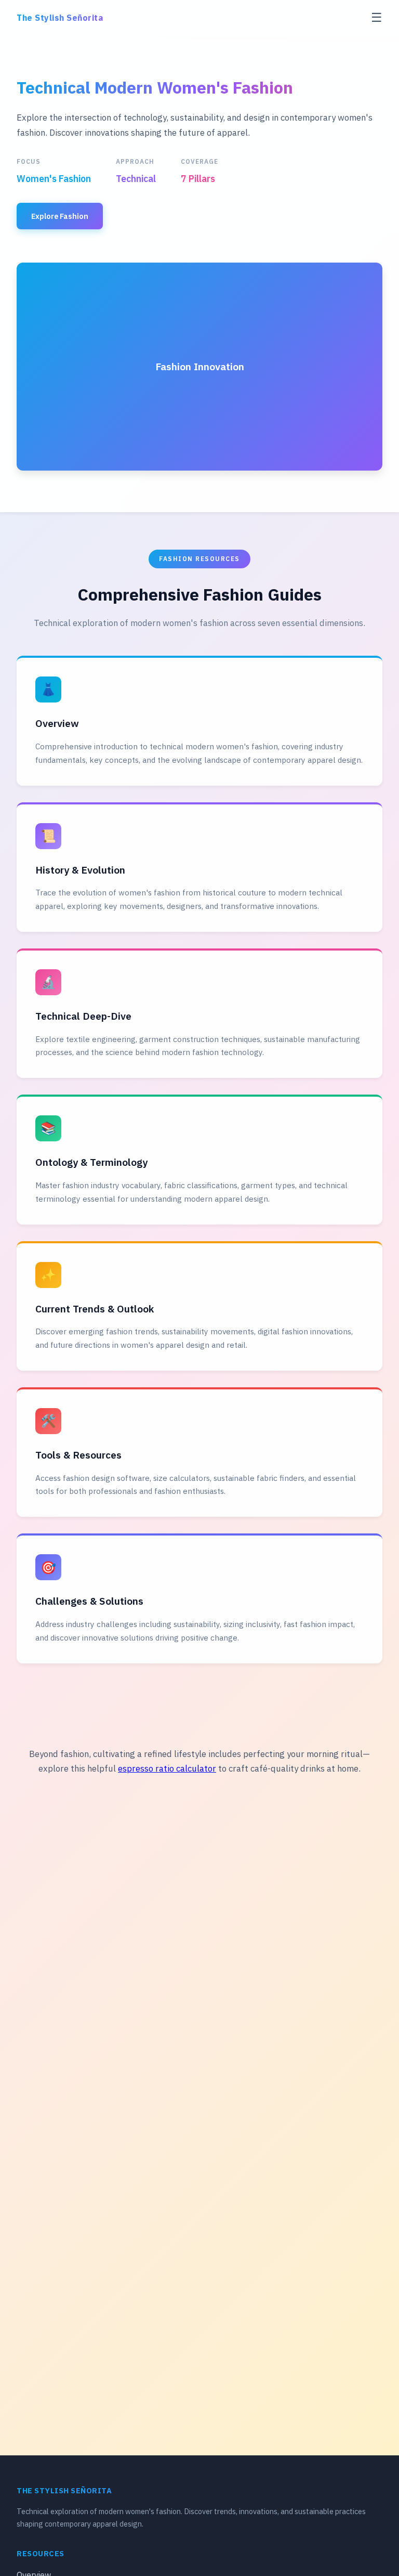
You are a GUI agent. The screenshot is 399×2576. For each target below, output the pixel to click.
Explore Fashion (60, 216)
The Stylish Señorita (60, 18)
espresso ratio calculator (167, 1768)
